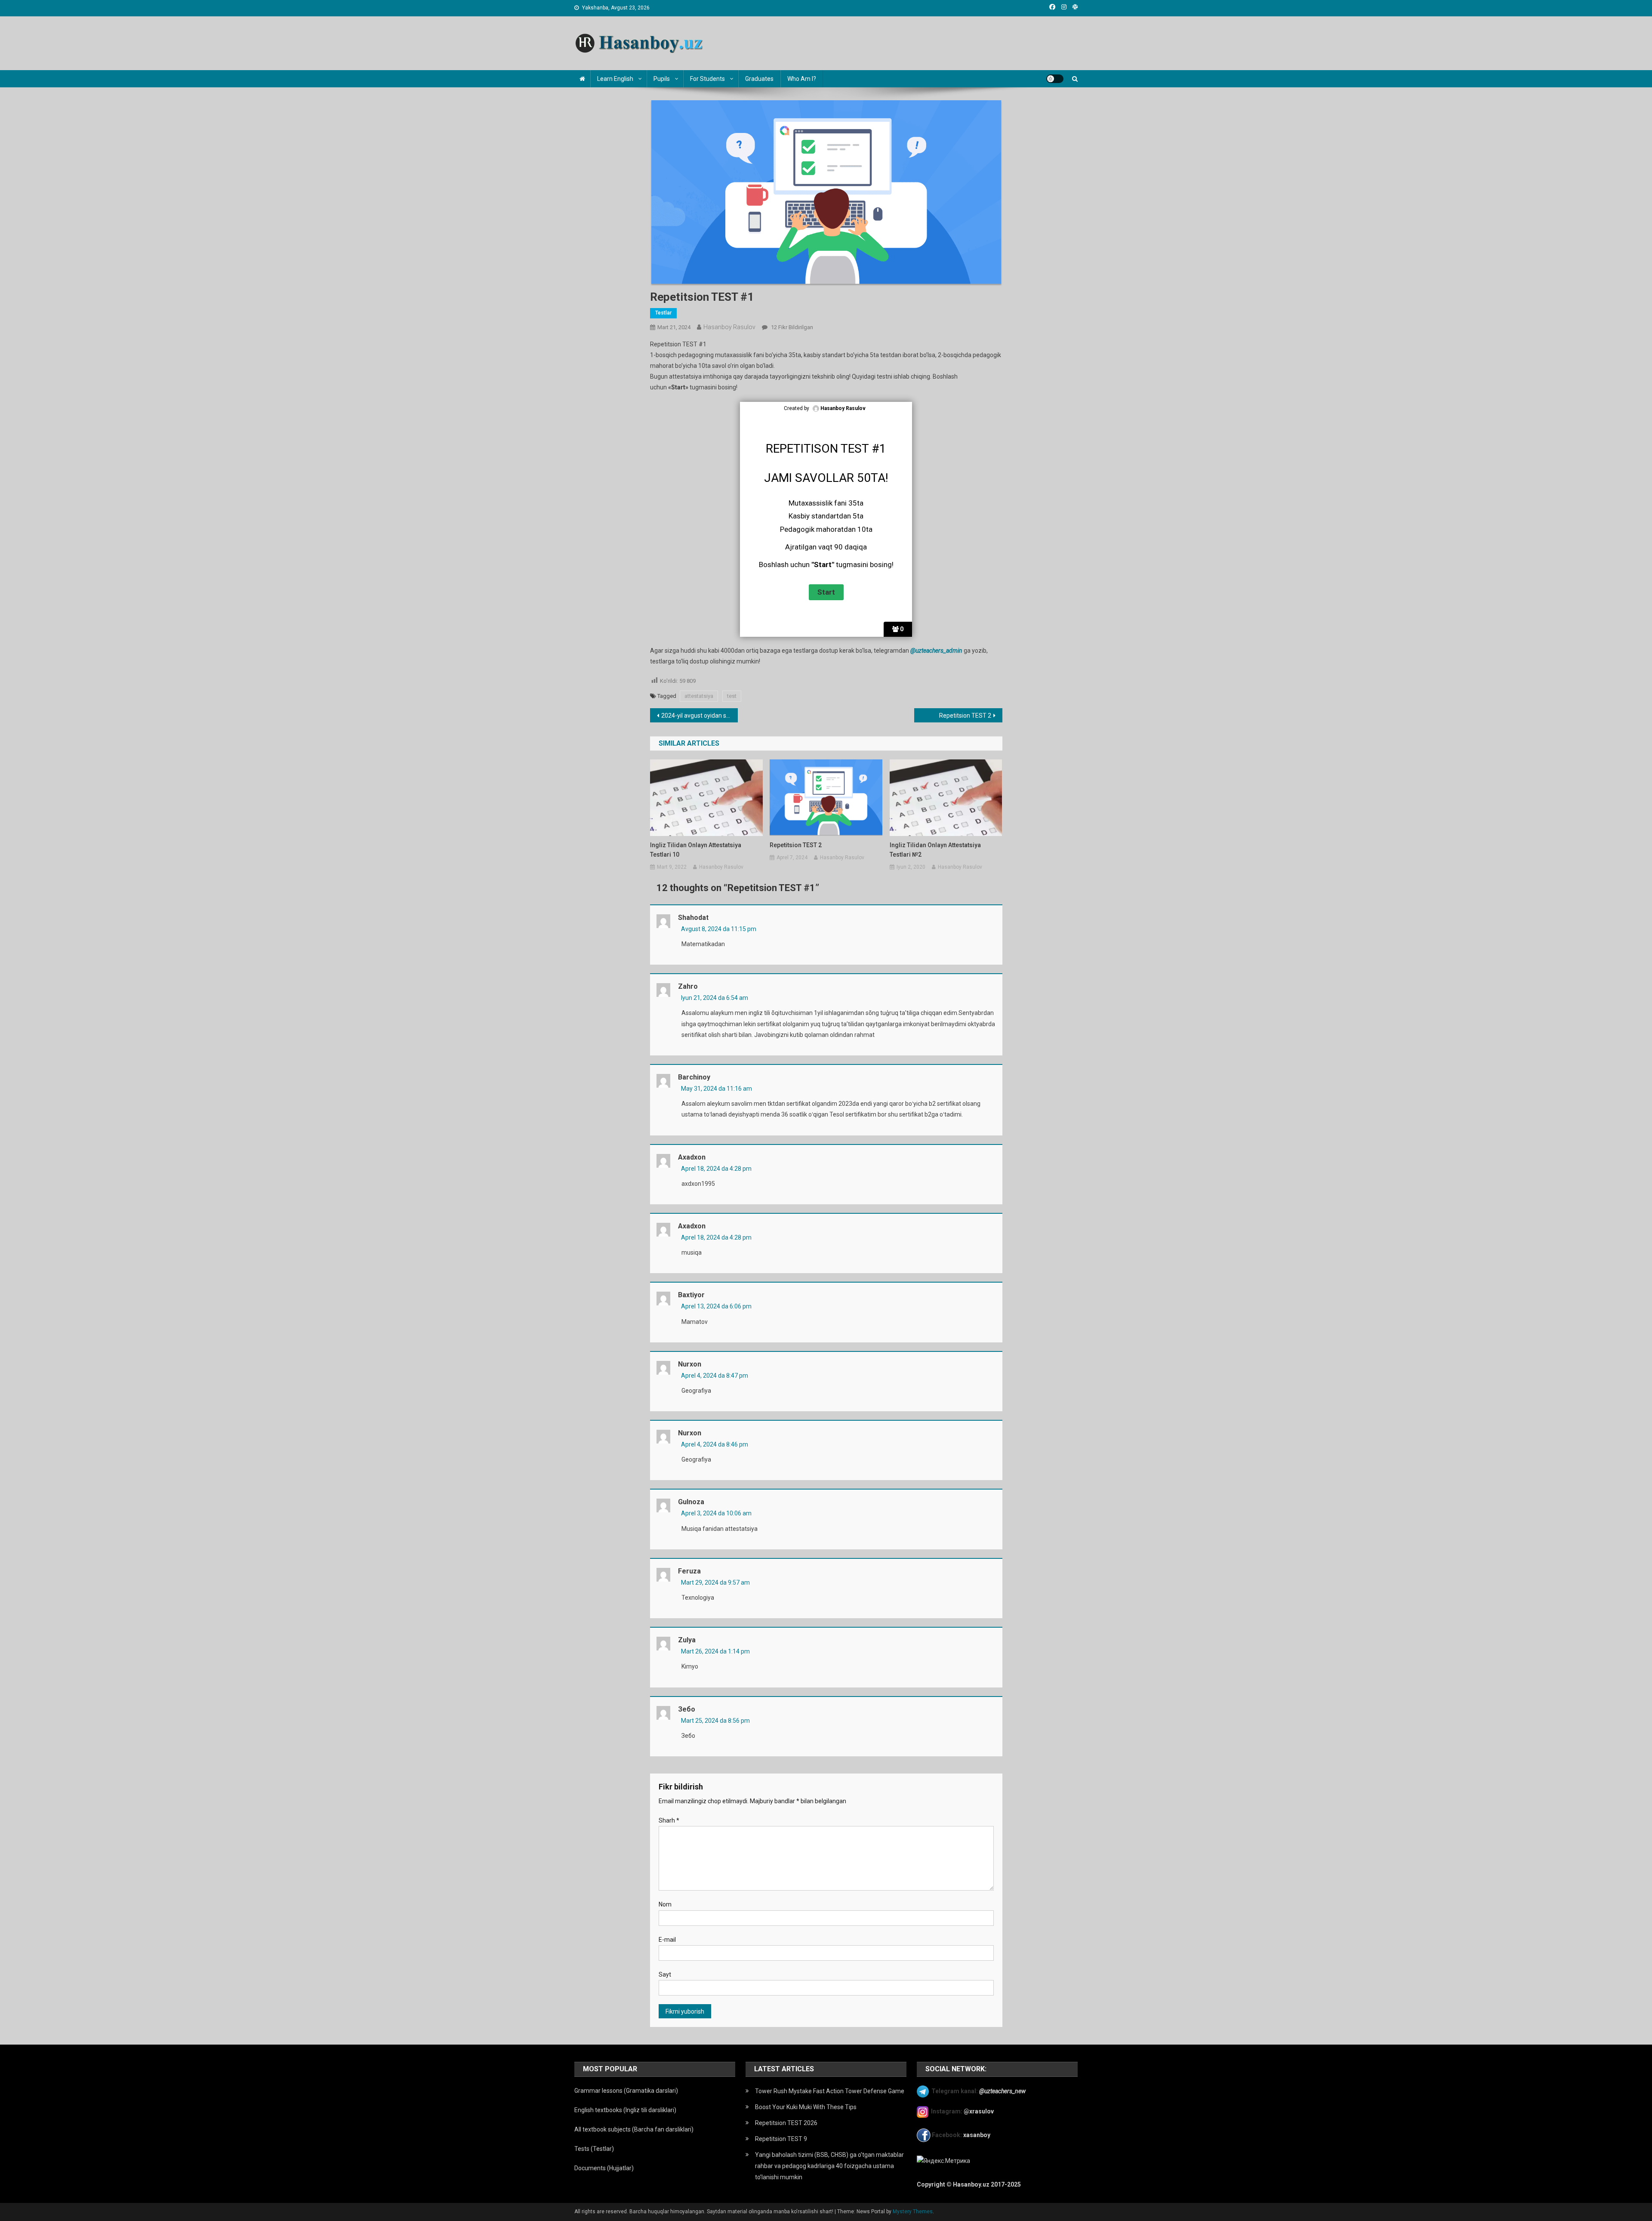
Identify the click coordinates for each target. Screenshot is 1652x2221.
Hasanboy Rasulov (729, 327)
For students (707, 79)
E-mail (667, 1940)
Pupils (662, 79)
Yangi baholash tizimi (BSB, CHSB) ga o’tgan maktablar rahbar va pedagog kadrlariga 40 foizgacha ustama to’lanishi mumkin (829, 2166)
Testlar (663, 313)
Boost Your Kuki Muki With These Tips (806, 2107)
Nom (665, 1904)
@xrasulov (979, 2111)
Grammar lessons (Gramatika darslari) (626, 2091)
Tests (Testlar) (594, 2149)
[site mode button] (1055, 79)
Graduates (759, 79)
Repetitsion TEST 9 (781, 2139)
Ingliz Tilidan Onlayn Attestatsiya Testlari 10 (696, 850)
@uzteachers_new (1002, 2091)
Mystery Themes (913, 2212)
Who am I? (802, 79)
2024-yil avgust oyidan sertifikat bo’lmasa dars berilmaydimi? (700, 716)
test (732, 696)
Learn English (615, 79)
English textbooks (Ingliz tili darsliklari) (625, 2110)
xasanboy (977, 2135)
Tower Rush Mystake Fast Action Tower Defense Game (830, 2091)
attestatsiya (699, 696)
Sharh (669, 1820)
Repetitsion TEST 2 (965, 716)
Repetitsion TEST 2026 (786, 2123)
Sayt (665, 1974)
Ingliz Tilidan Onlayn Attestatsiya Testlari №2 (935, 850)
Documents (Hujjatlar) (604, 2168)
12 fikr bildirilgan (791, 327)
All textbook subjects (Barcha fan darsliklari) (634, 2129)
